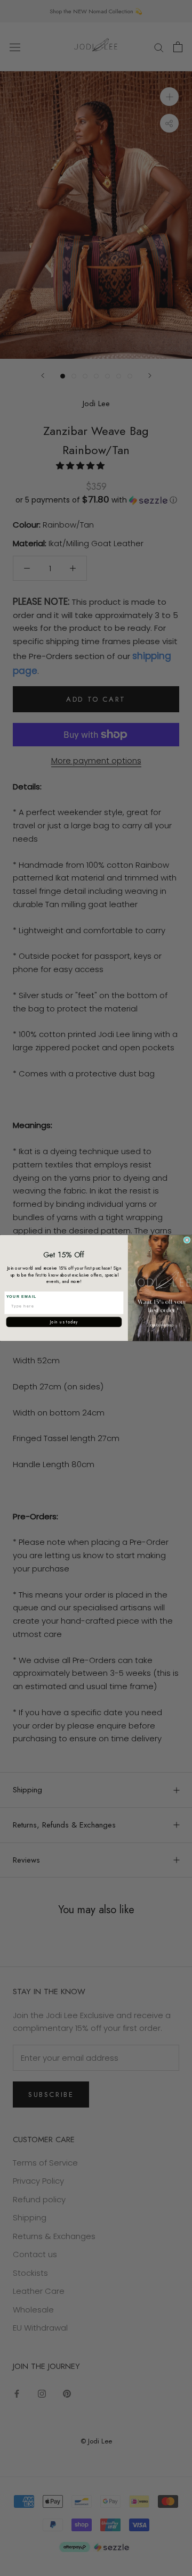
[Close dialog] (187, 1240)
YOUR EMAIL (22, 1296)
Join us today (64, 1322)
